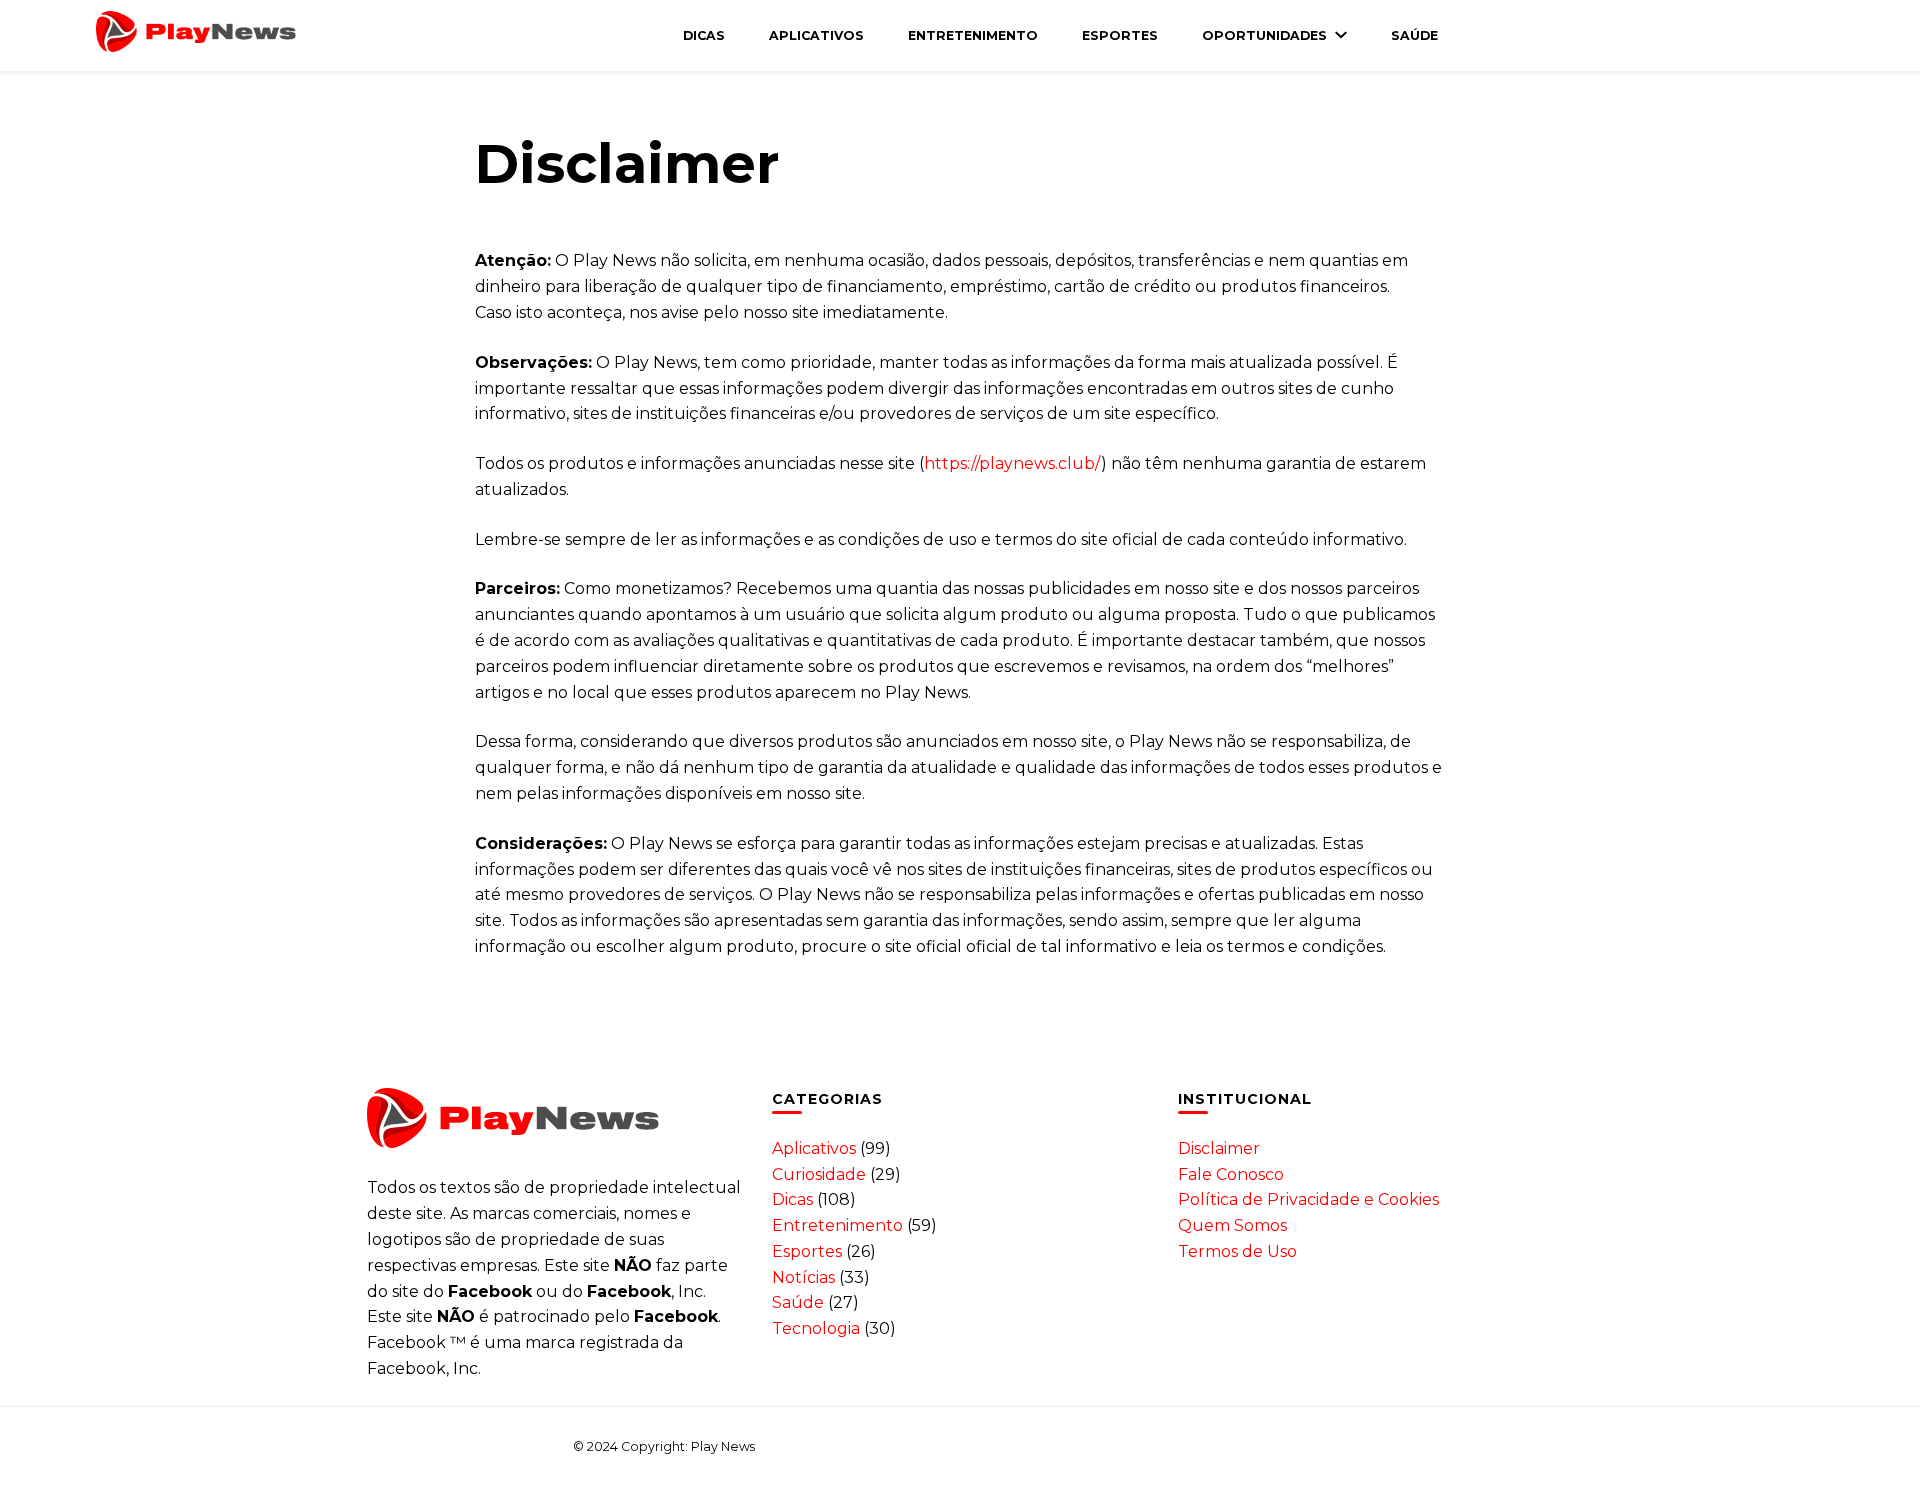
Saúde (1414, 35)
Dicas (704, 35)
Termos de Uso (1237, 1251)
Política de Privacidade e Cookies (1308, 1199)
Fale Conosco (1231, 1174)
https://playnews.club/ (1012, 463)
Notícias (803, 1277)
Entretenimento (973, 35)
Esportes (1120, 35)
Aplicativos (816, 35)
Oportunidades (1264, 35)
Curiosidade (819, 1174)
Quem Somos (1232, 1225)
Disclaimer (1219, 1148)
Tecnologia (816, 1328)
